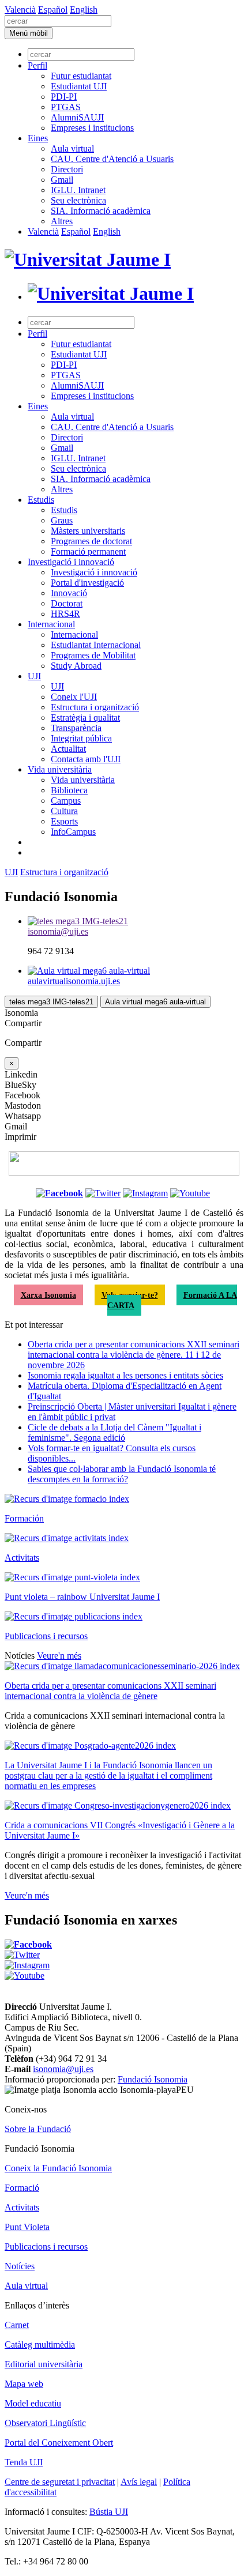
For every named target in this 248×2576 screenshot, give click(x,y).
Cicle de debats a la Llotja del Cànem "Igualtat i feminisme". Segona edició (114, 1432)
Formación (24, 1518)
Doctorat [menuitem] (67, 603)
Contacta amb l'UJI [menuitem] (86, 759)
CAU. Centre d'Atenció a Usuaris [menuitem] (112, 159)
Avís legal (139, 2482)
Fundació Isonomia (153, 2079)
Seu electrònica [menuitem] (78, 200)
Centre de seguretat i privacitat (60, 2482)
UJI (11, 872)
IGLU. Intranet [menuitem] (78, 190)
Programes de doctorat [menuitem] (91, 541)
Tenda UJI (24, 2462)
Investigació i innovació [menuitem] (71, 562)
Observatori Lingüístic (45, 2423)
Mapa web (24, 2384)
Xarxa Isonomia (48, 1295)
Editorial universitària (44, 2364)
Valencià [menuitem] (20, 10)
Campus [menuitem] (66, 801)
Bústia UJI (109, 2512)
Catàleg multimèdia (40, 2345)
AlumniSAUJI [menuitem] (77, 117)
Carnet (17, 2325)
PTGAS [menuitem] (66, 107)
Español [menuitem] (53, 10)
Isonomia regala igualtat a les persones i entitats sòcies (125, 1375)
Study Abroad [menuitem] (76, 666)
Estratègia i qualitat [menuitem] (85, 718)
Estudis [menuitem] (41, 500)
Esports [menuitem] (64, 821)
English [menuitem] (84, 10)
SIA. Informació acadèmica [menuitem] (101, 211)
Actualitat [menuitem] (68, 749)
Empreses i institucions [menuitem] (92, 128)
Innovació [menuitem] (69, 593)
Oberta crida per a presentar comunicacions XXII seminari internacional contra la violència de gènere (110, 1691)
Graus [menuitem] (62, 520)
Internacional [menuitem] (51, 624)
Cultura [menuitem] (64, 811)
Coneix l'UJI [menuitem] (74, 697)
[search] (58, 21)
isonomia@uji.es (63, 2069)
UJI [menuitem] (34, 676)
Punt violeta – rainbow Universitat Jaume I (82, 1597)
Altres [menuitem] (62, 221)
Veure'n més (59, 1656)
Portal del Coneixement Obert (59, 2443)
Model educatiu (33, 2403)
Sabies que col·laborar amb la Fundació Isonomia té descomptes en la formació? (122, 1474)
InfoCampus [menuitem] (73, 832)
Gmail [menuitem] (62, 180)
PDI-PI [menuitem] (64, 97)
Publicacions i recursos (46, 1636)
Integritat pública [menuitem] (81, 738)
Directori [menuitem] (67, 169)
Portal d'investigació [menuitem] (87, 583)
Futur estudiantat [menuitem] (81, 76)
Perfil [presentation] (37, 65)
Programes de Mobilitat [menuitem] (93, 655)
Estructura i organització (64, 872)
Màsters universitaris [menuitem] (88, 531)
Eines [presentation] (38, 138)
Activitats (22, 1558)
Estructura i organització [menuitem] (95, 707)
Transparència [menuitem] (76, 728)
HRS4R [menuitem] (65, 614)
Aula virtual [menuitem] (72, 148)
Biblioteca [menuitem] (69, 790)
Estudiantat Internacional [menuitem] (96, 645)
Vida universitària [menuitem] (60, 769)
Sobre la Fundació (38, 2129)
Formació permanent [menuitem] (88, 551)
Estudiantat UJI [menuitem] (79, 86)
